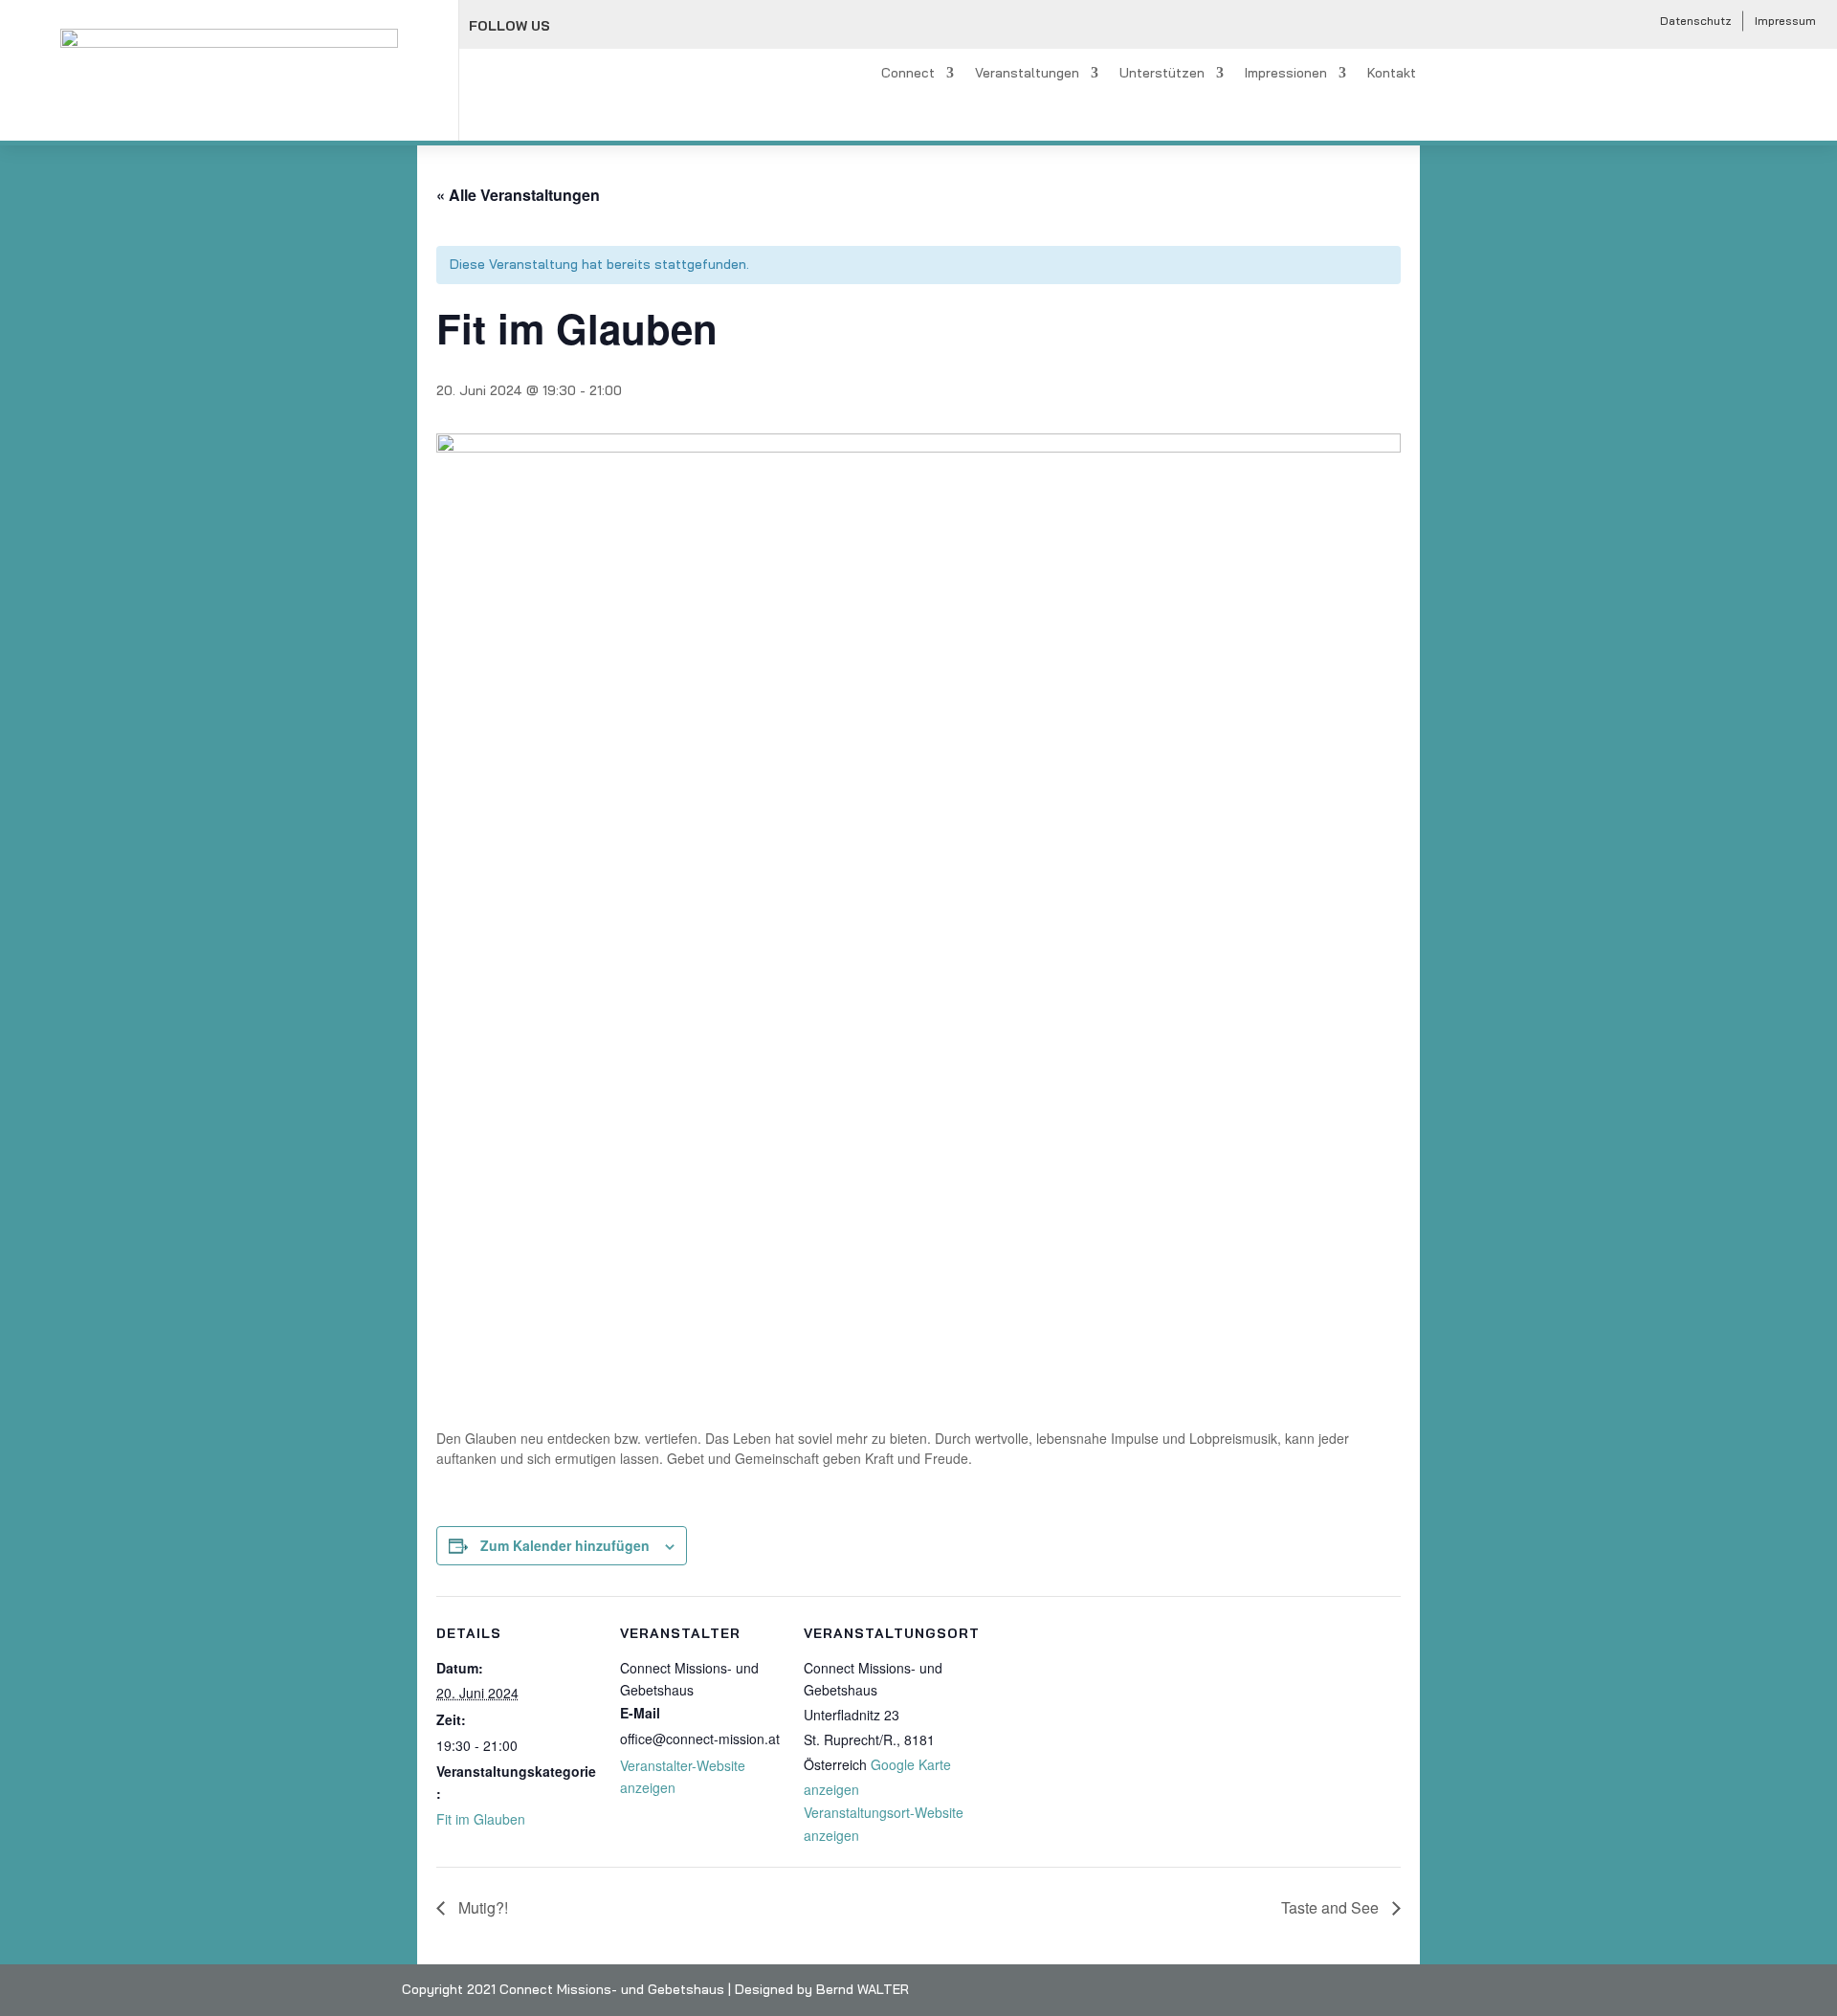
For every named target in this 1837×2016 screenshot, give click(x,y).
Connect (908, 74)
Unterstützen (1162, 74)
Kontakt (1392, 74)
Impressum (1785, 21)
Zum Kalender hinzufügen (565, 1545)
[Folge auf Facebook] (577, 27)
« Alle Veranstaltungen (518, 195)
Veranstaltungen (1027, 74)
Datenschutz (1696, 21)
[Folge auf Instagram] (619, 27)
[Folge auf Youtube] (661, 27)
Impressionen (1286, 74)
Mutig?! (481, 1907)
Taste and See (1332, 1907)
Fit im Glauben (481, 1819)
